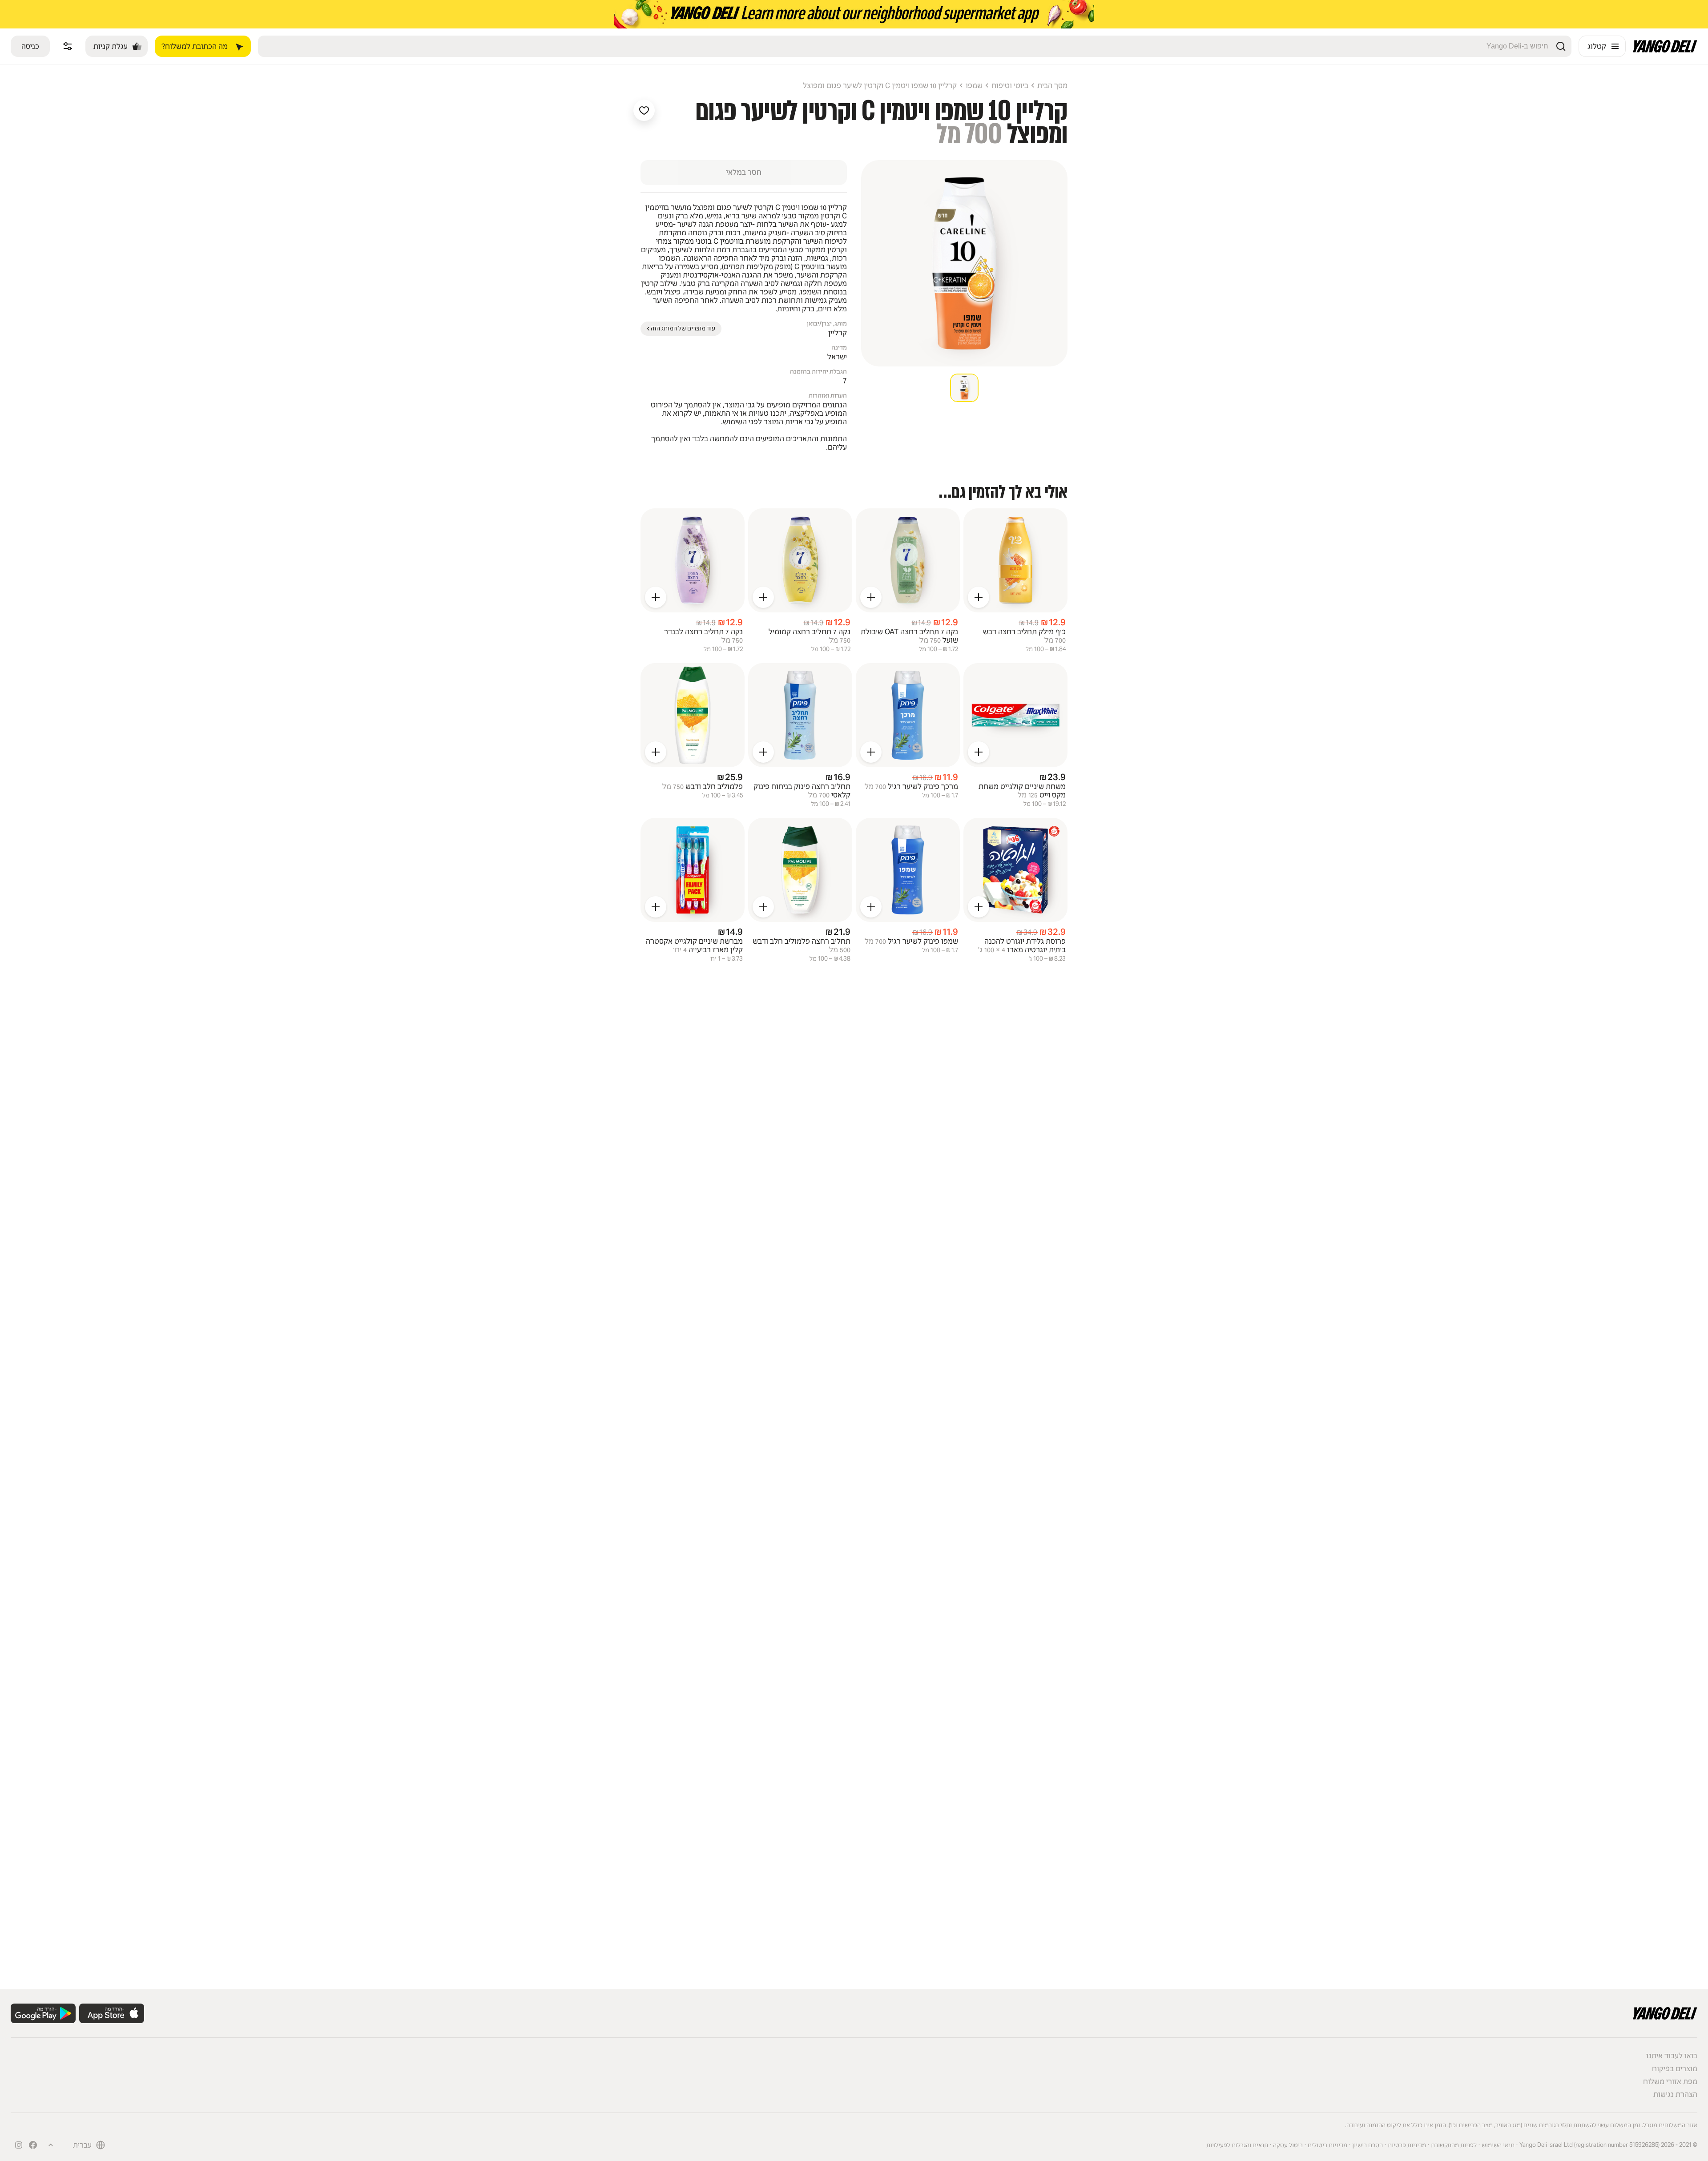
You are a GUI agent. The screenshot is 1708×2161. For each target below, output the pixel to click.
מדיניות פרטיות (1407, 2145)
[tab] (964, 388)
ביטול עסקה (1288, 2145)
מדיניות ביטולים (1327, 2145)
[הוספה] (979, 597)
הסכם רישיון (1368, 2145)
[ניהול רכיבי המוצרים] (68, 46)
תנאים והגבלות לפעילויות (1237, 2145)
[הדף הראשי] (1665, 50)
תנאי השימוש (1498, 2145)
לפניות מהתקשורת (1454, 2145)
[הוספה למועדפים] (644, 110)
